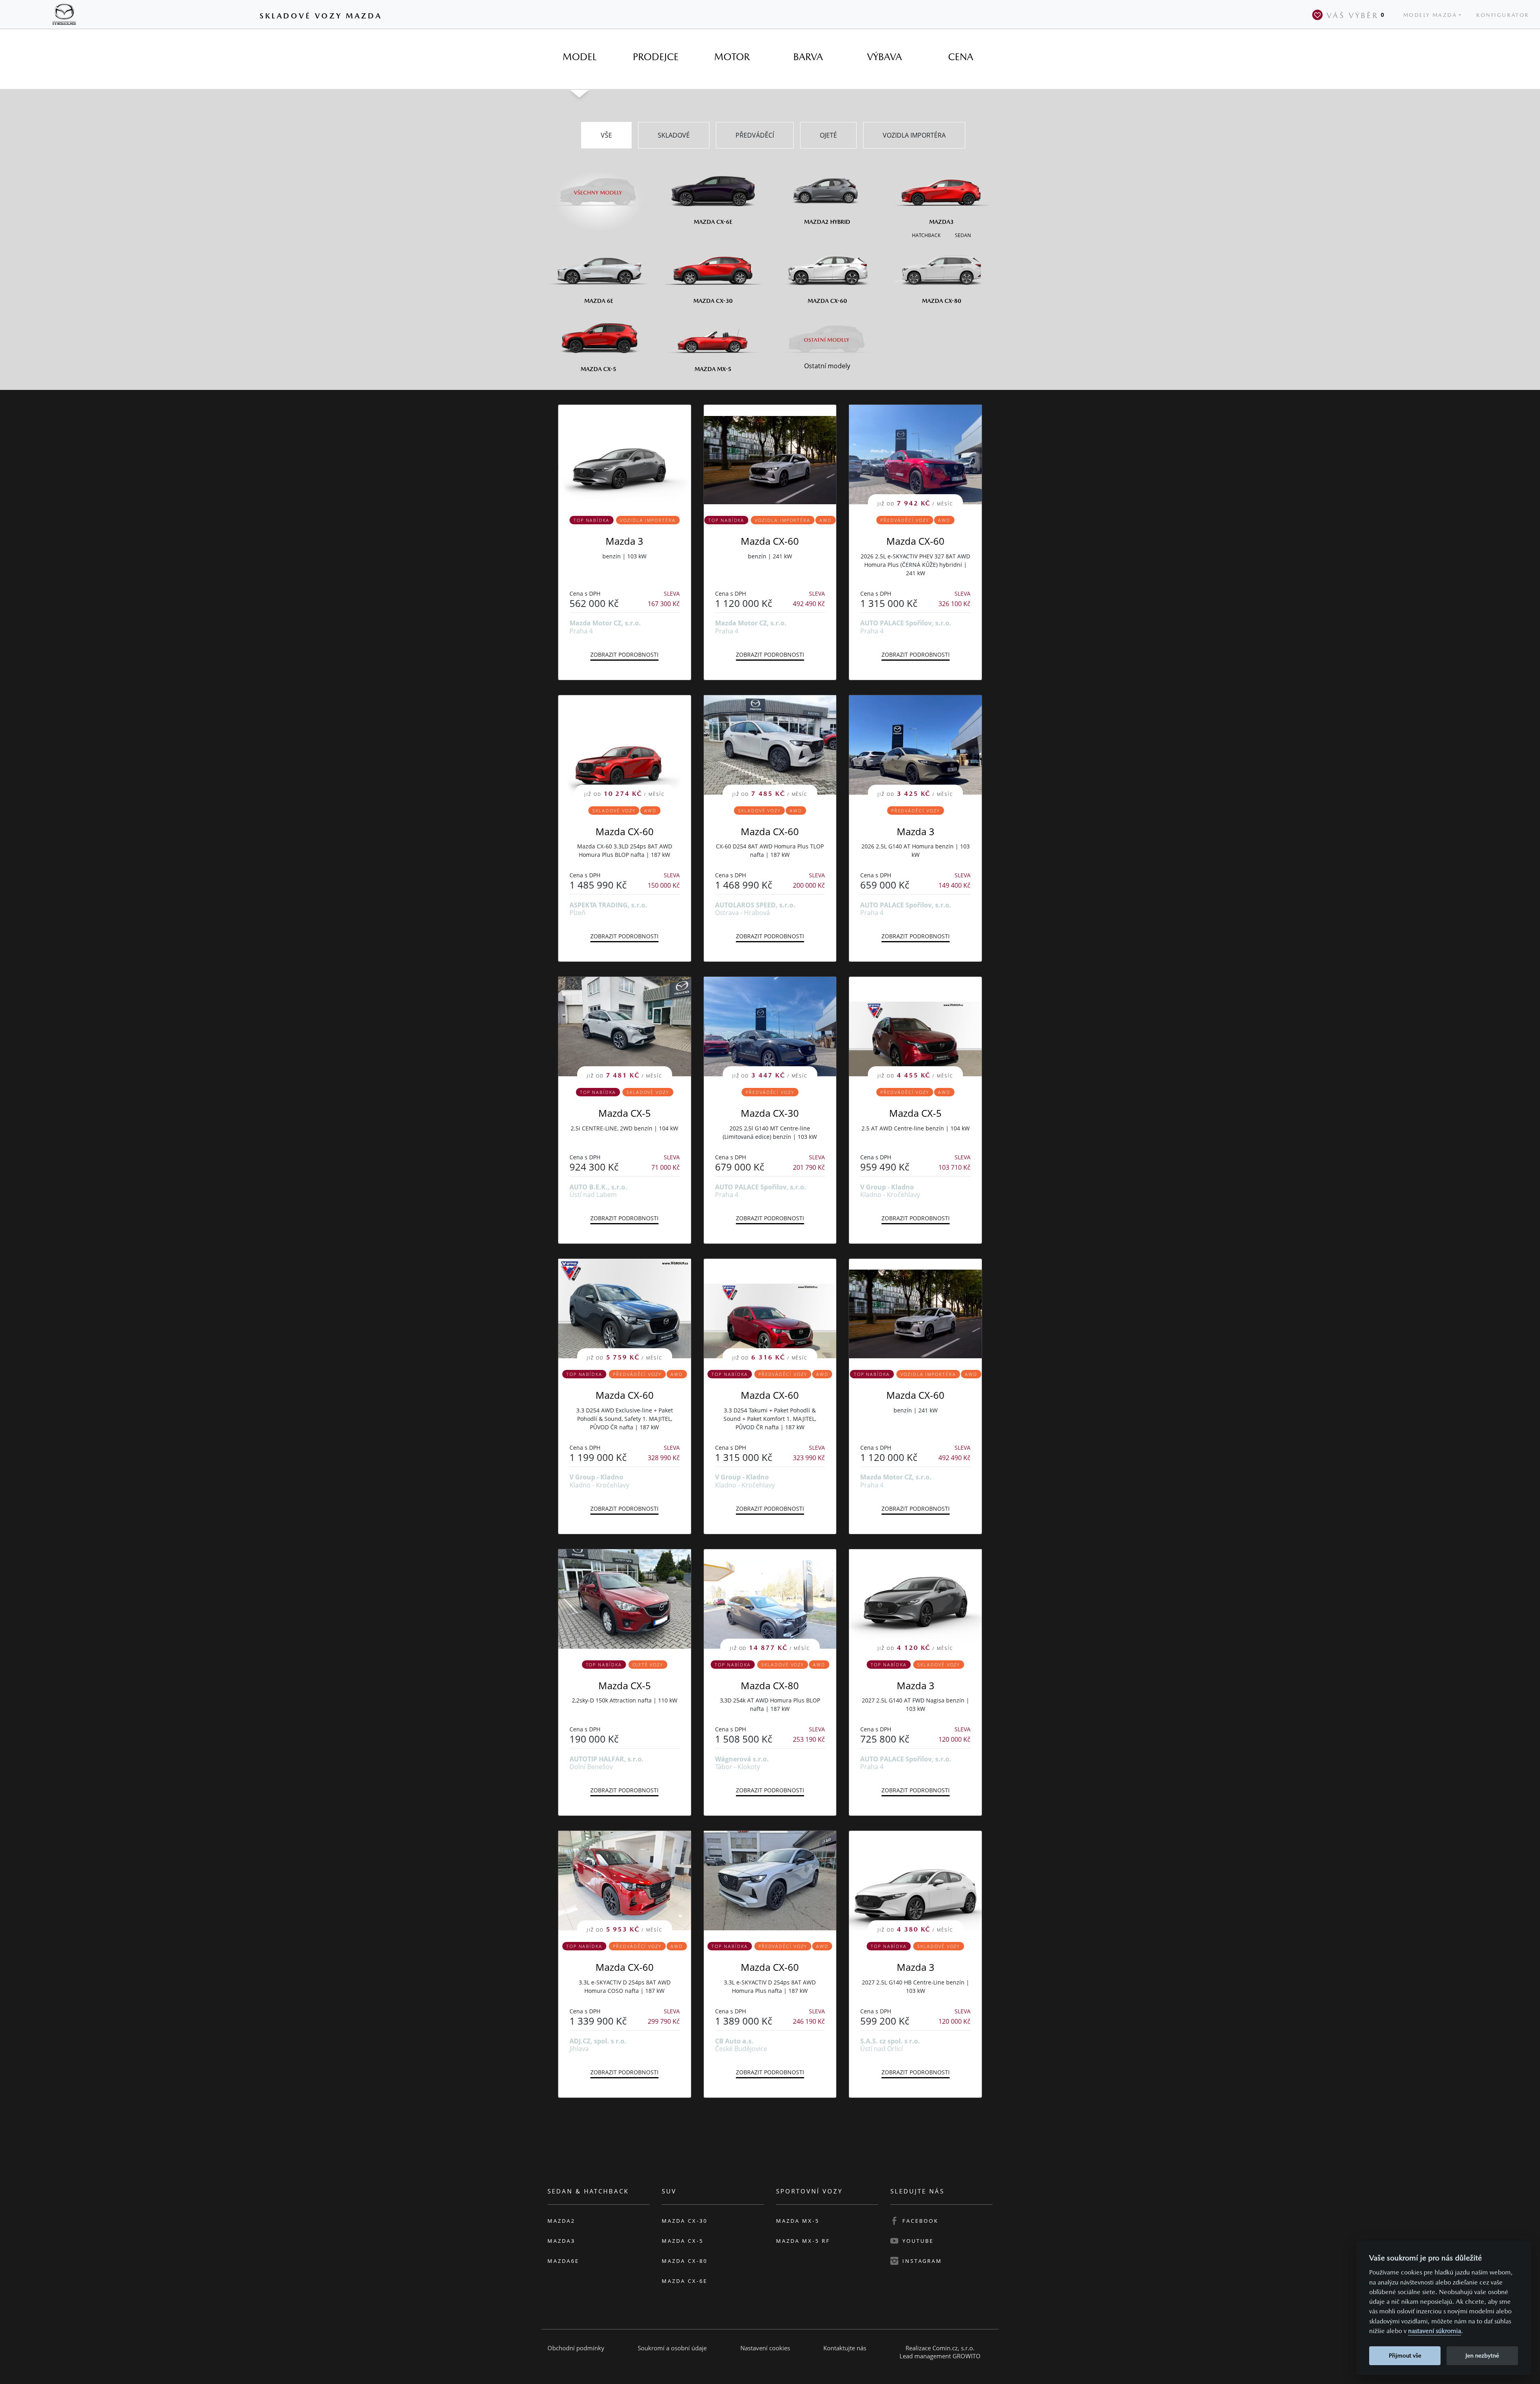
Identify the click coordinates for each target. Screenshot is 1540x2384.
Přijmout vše (1405, 2355)
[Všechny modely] (599, 188)
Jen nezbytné (1482, 2355)
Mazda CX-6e (685, 2281)
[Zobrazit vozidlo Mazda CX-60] (770, 454)
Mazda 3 (624, 541)
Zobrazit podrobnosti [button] (624, 654)
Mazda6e (563, 2261)
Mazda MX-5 (798, 2221)
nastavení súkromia (1435, 2331)
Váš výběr (1356, 15)
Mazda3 (561, 2241)
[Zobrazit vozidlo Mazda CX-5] (625, 1599)
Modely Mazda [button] (1430, 15)
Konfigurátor (1503, 15)
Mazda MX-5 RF (803, 2241)
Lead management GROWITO (940, 2356)
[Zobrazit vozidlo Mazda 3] (625, 454)
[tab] (580, 57)
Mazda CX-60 (770, 541)
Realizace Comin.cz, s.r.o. (940, 2348)
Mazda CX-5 (625, 1113)
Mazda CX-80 (770, 1685)
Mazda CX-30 (770, 1113)
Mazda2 (561, 2221)
